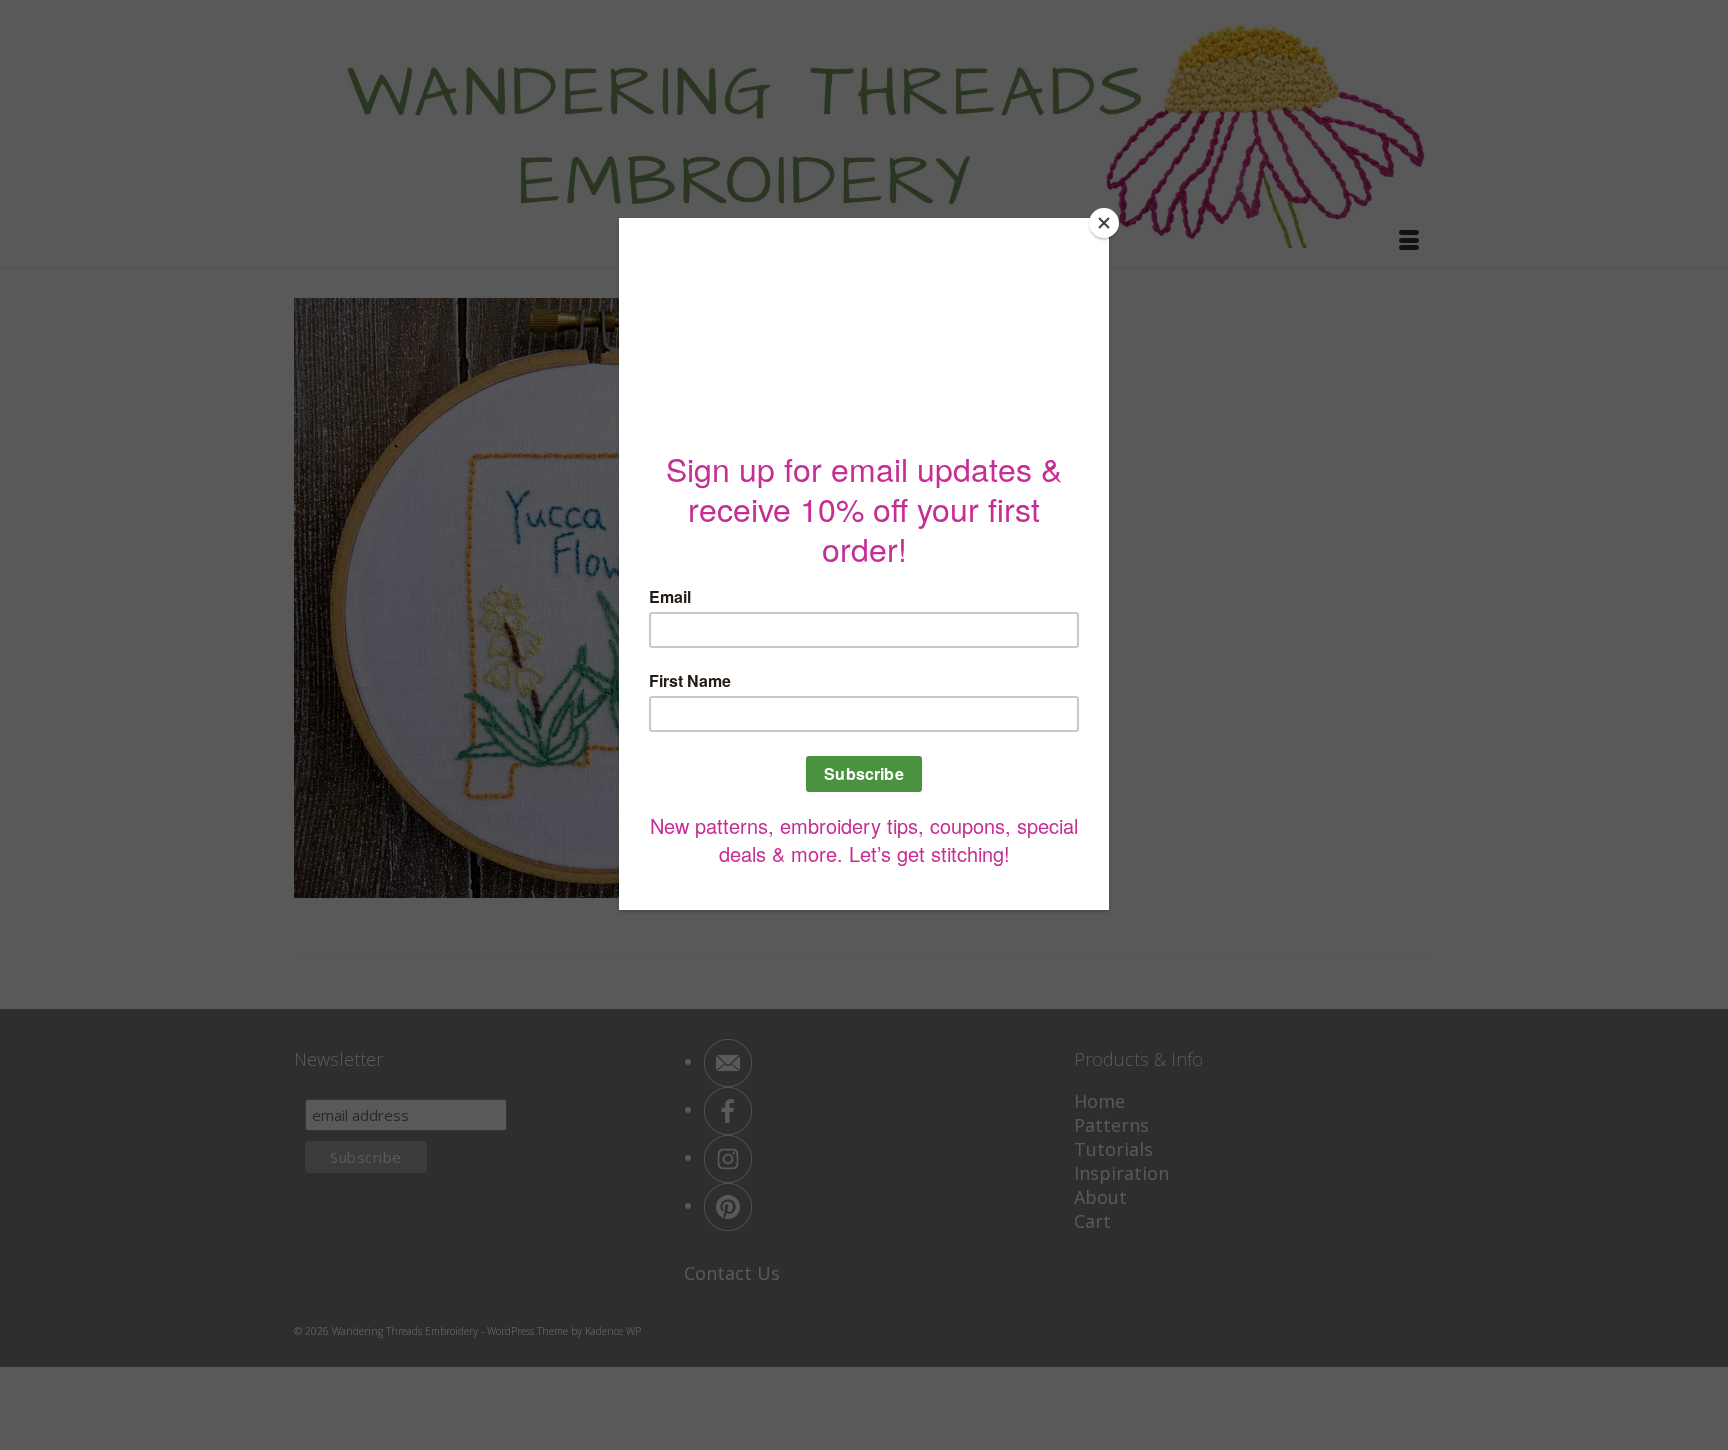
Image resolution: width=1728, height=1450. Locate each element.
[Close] (1104, 223)
